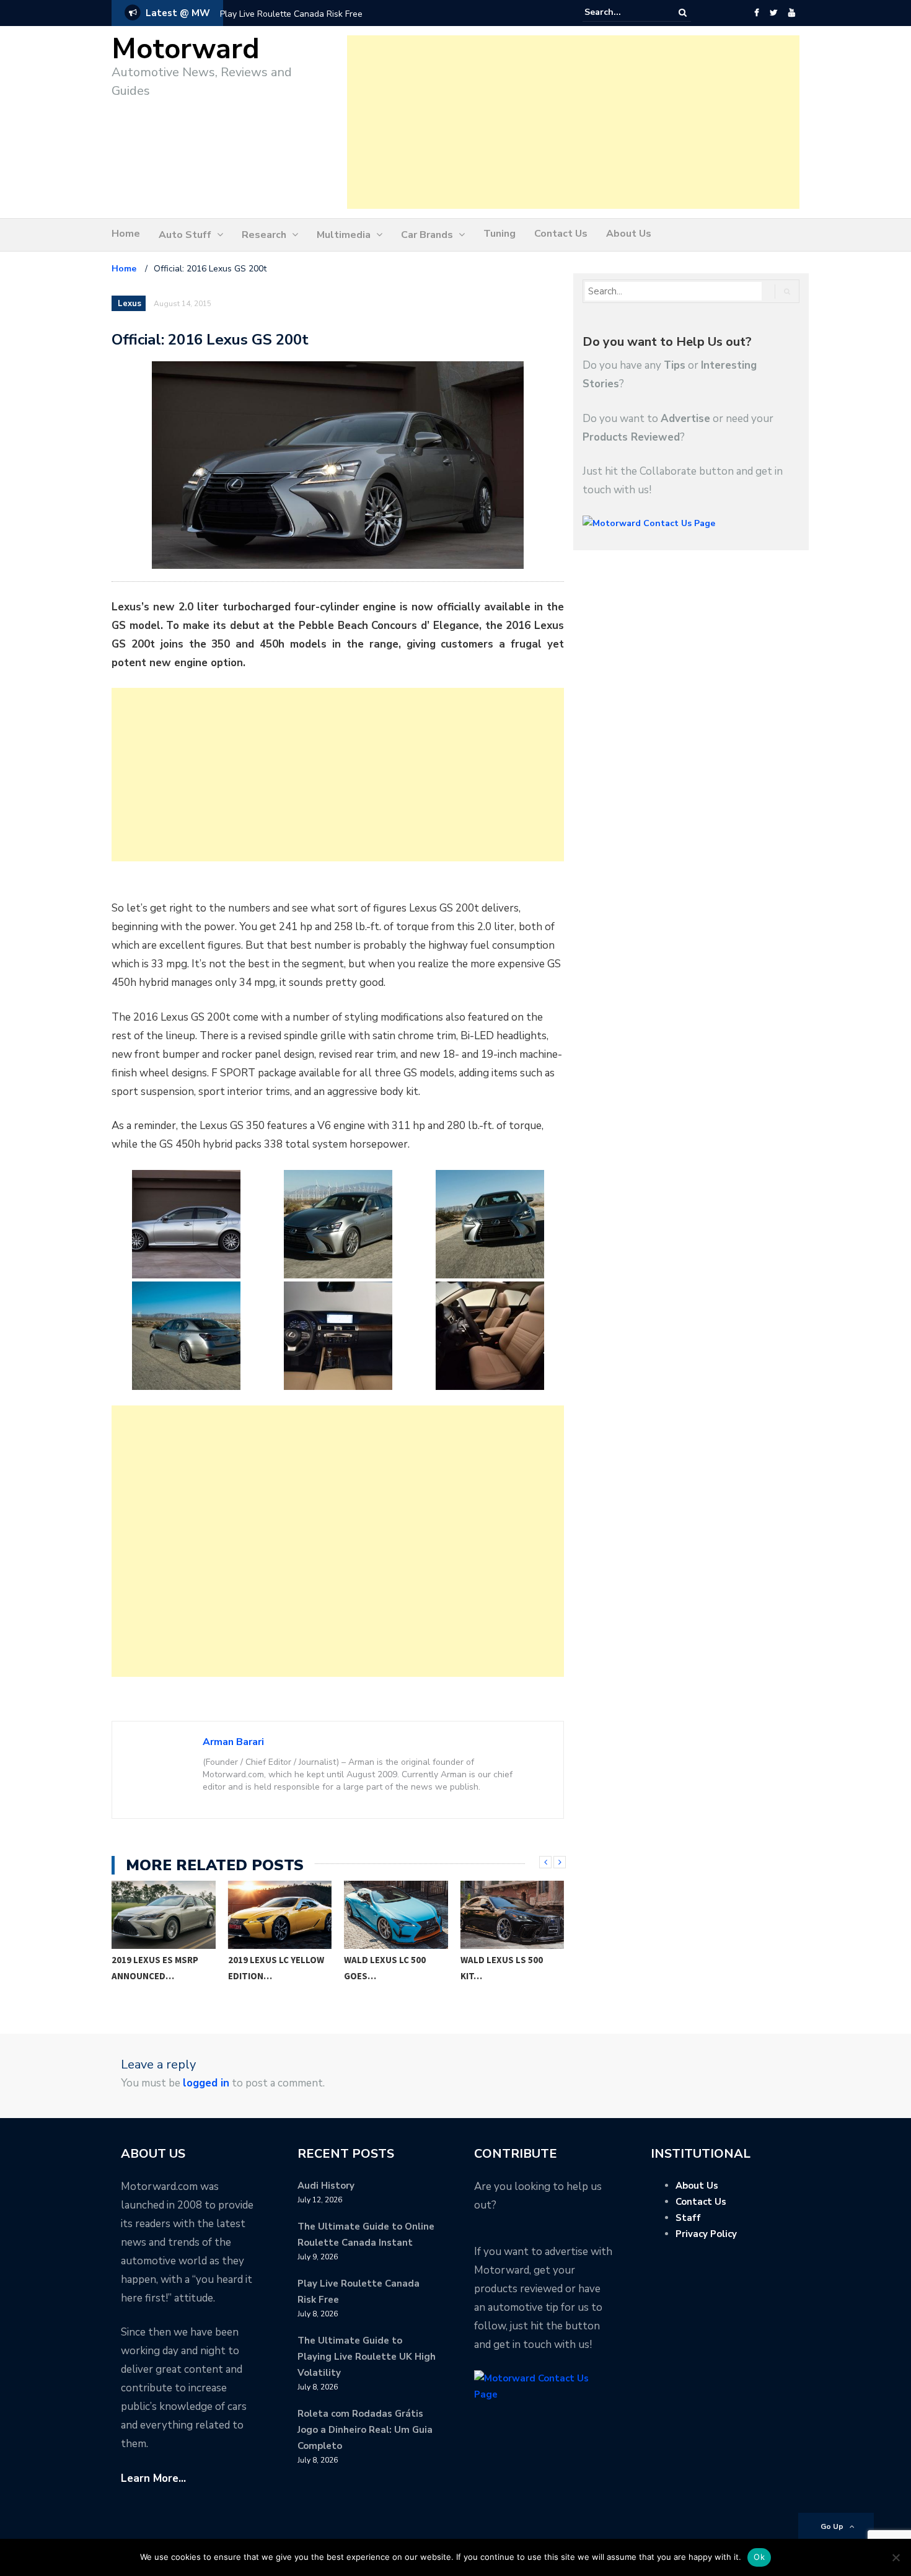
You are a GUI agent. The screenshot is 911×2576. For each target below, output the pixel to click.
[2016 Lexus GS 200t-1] (186, 1224)
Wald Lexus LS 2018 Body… (504, 1968)
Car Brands (427, 235)
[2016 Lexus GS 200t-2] (338, 1224)
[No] (896, 2557)
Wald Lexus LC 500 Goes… (269, 1968)
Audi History (326, 2186)
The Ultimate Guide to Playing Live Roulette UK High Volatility (367, 2357)
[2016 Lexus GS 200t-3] (490, 1224)
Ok (759, 2557)
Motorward (186, 49)
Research (264, 235)
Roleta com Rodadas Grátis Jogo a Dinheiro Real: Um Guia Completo (365, 2430)
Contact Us (561, 234)
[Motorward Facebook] (756, 13)
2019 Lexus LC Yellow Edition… (160, 1968)
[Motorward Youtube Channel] (792, 13)
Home (126, 234)
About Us (629, 234)
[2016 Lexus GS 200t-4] (186, 1336)
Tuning (500, 234)
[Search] (683, 13)
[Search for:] (622, 12)
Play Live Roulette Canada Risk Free (291, 14)
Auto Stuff (185, 235)
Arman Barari (233, 1742)
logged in (206, 2083)
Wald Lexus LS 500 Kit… (386, 1968)
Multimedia (344, 235)
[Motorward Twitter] (773, 13)
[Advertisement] (573, 122)
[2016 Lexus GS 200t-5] (338, 1336)
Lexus (130, 304)
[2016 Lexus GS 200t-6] (490, 1336)
